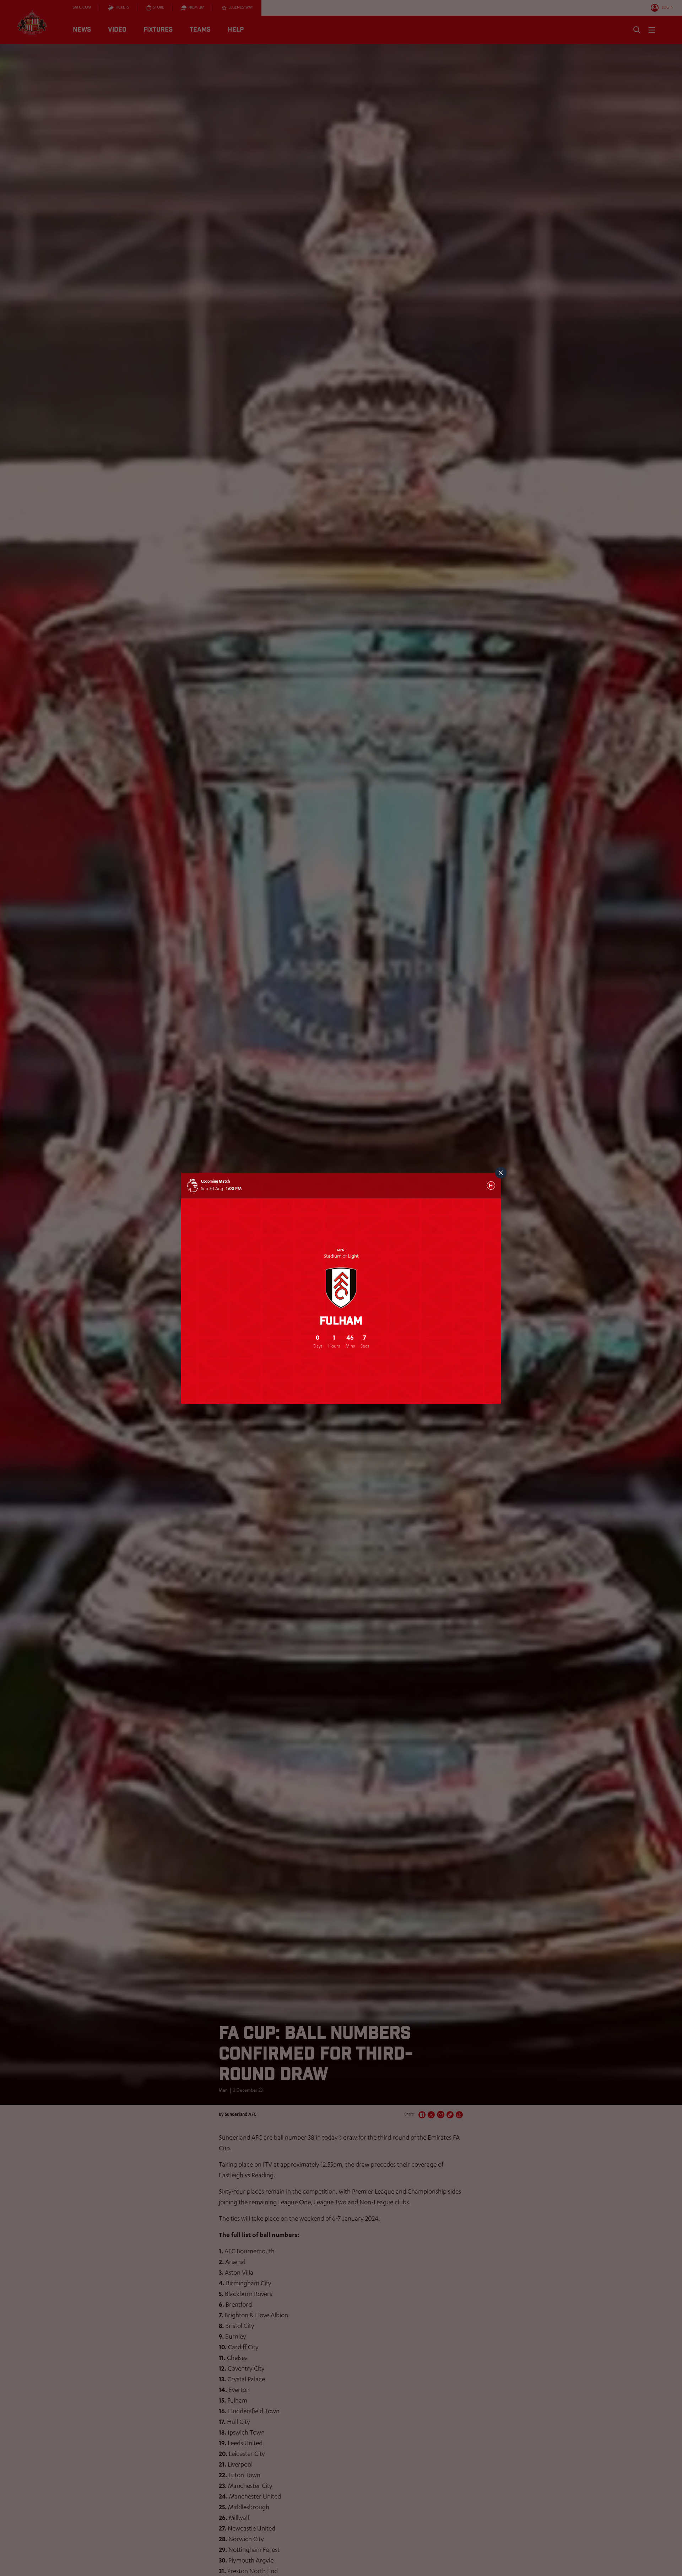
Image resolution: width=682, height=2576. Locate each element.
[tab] (491, 1185)
